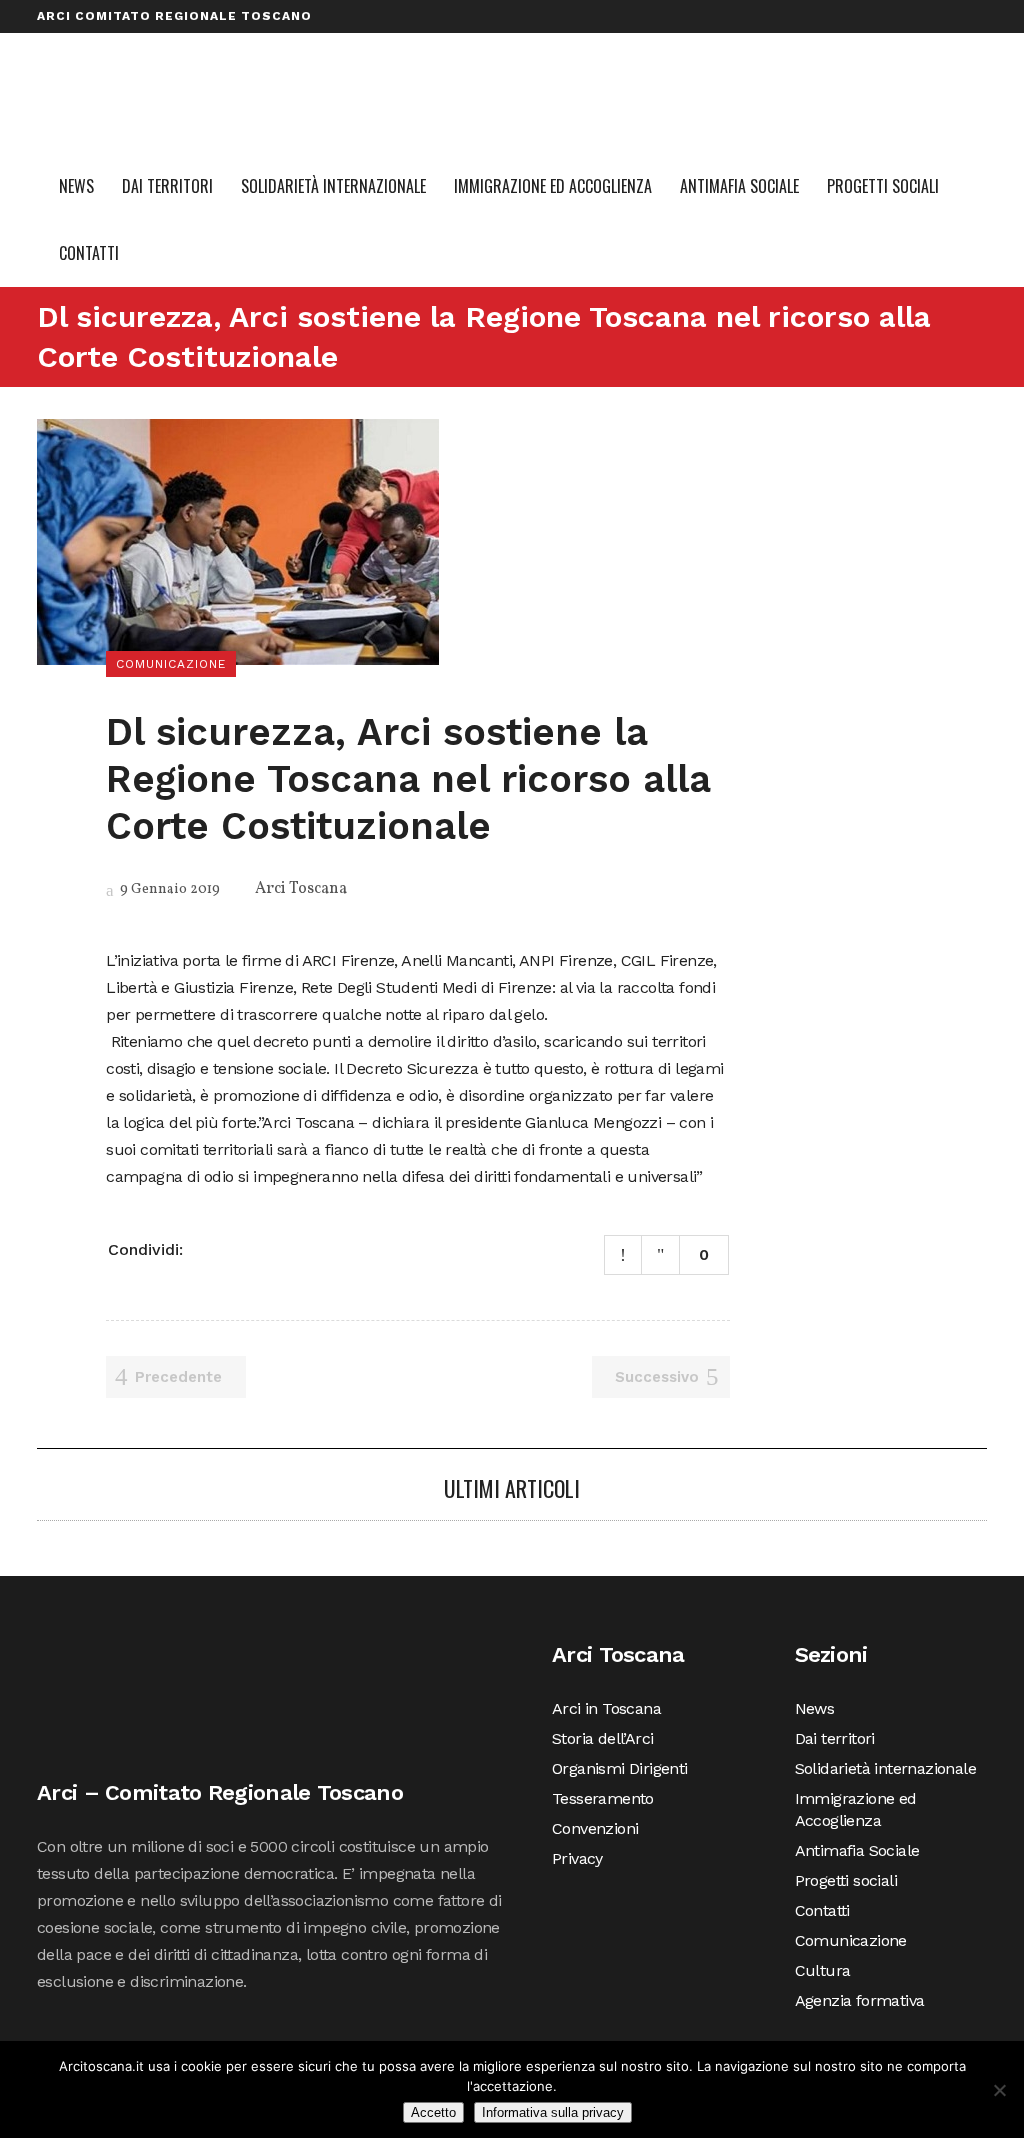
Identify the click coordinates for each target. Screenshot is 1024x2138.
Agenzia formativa (860, 2000)
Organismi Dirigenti (603, 48)
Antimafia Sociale (857, 1850)
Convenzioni (857, 48)
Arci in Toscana (322, 48)
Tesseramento (744, 48)
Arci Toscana (301, 889)
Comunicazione (851, 1940)
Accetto (433, 2112)
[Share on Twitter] (232, 1248)
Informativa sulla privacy (553, 2112)
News (815, 1708)
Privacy (944, 48)
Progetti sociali (846, 1880)
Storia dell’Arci (455, 48)
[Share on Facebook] (206, 1248)
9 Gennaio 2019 (168, 889)
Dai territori (835, 1738)
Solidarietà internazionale (885, 1768)
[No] (999, 2090)
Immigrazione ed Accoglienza (856, 1809)
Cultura (823, 1970)
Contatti (822, 1910)
